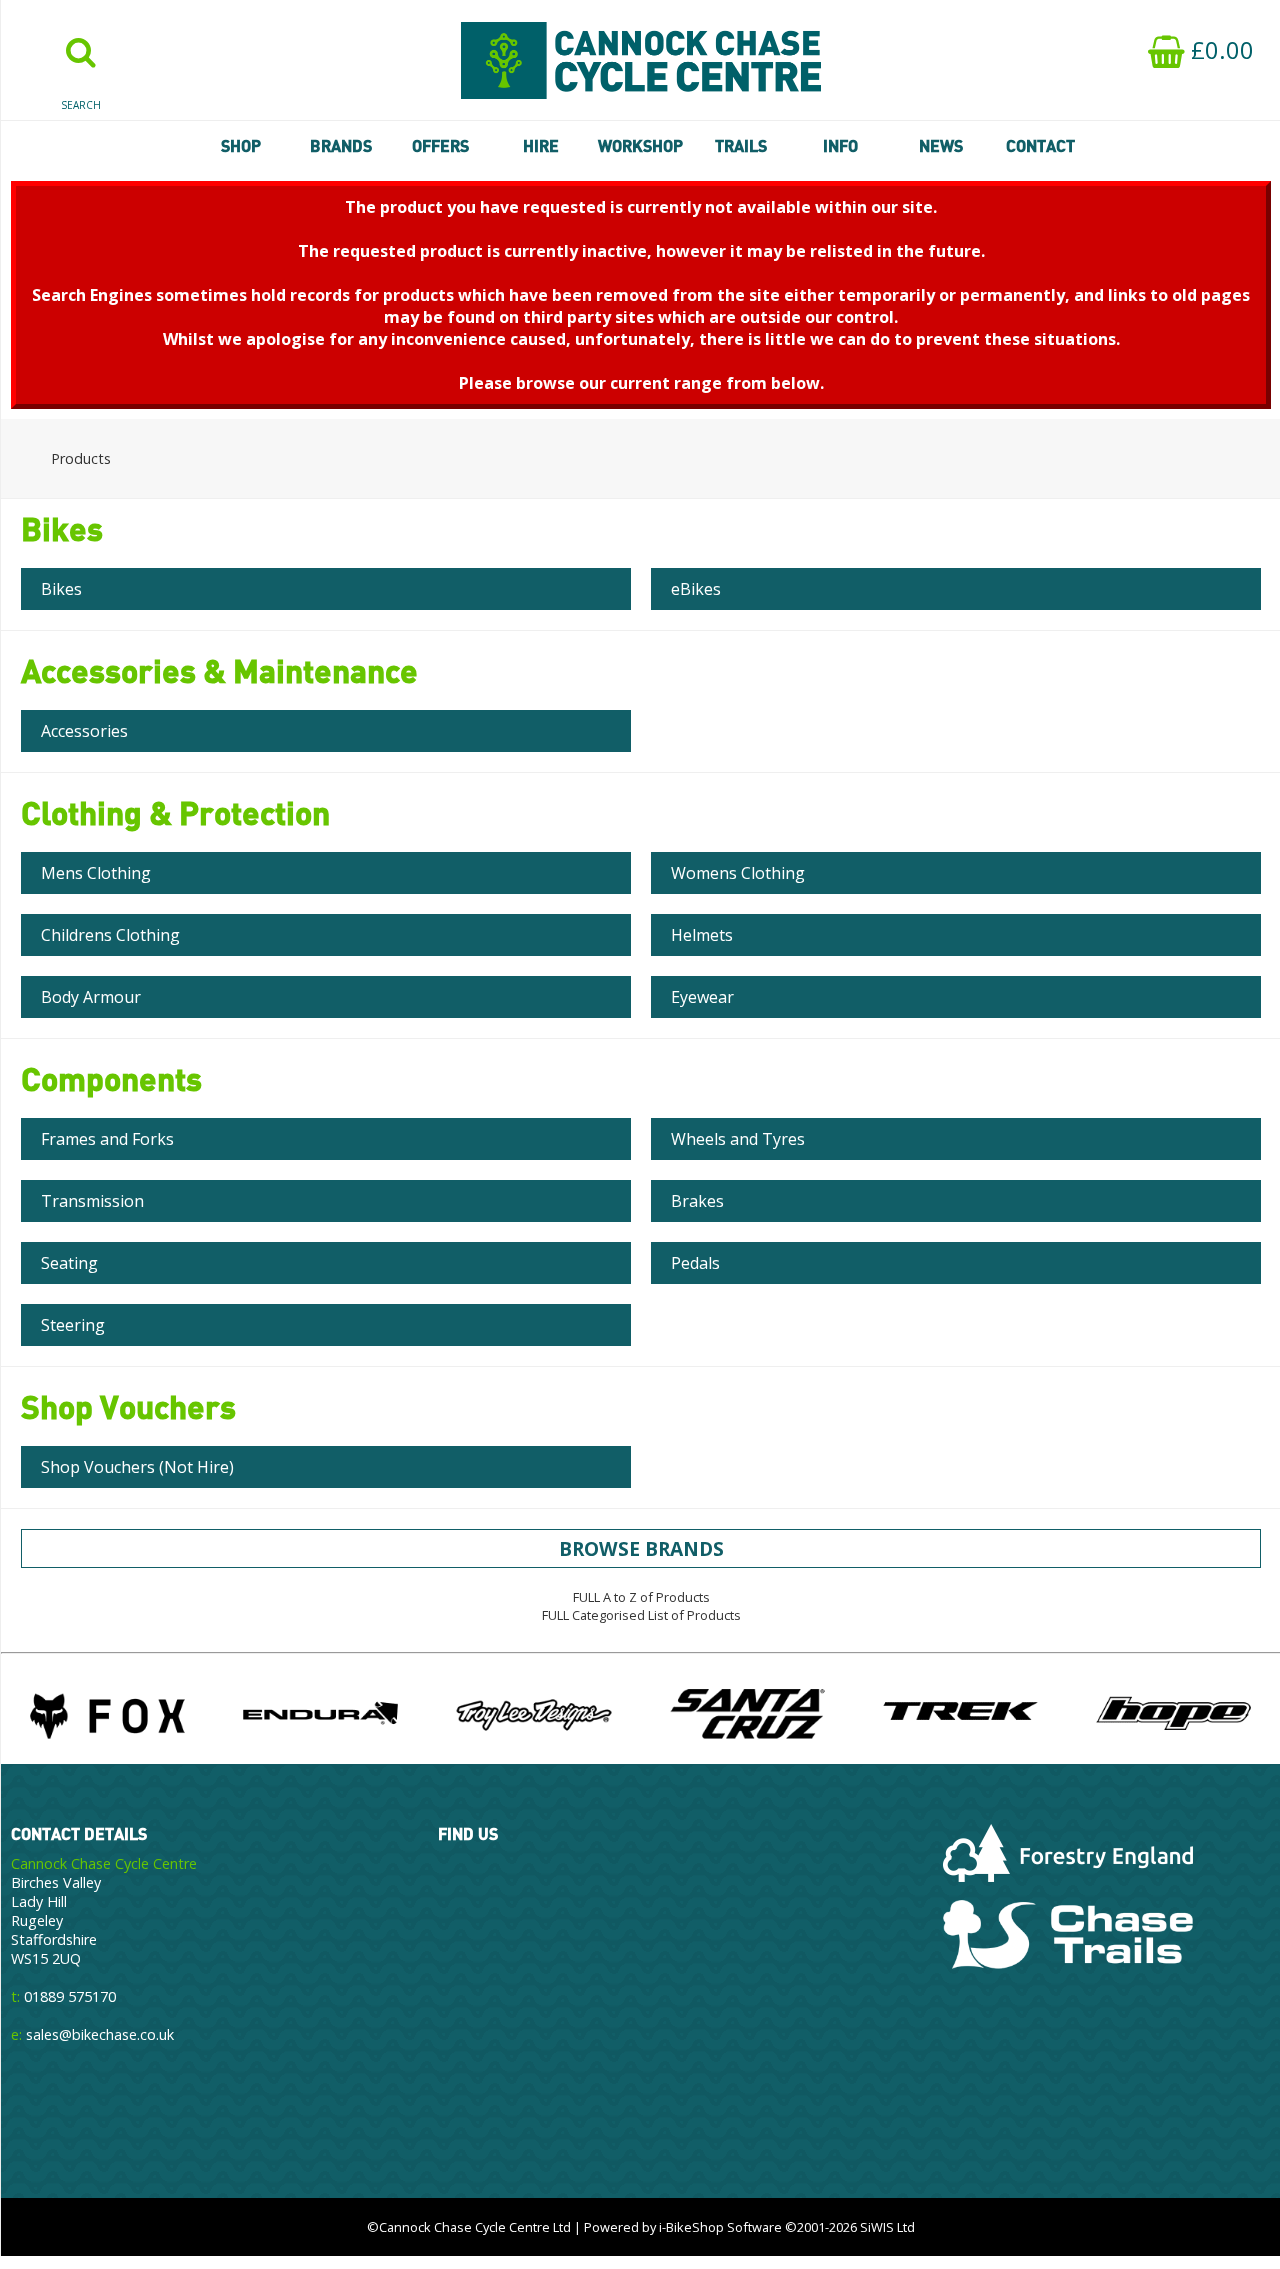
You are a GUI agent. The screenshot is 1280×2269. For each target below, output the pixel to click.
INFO (840, 146)
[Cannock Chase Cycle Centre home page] (641, 60)
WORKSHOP (640, 146)
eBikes (696, 589)
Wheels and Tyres (738, 1139)
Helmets (702, 935)
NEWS (941, 146)
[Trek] (960, 1713)
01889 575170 (70, 1996)
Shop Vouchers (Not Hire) (137, 1467)
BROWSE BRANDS (641, 1548)
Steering (73, 1325)
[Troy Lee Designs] (533, 1713)
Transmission (92, 1201)
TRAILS (741, 146)
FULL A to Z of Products (641, 1597)
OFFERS (440, 146)
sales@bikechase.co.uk (100, 2034)
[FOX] (107, 1713)
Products (81, 458)
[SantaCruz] (747, 1713)
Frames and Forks (107, 1139)
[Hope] (1173, 1713)
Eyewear (702, 997)
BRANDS (341, 146)
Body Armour (91, 997)
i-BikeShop (691, 2227)
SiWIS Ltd (887, 2227)
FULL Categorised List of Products (641, 1615)
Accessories (84, 731)
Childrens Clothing (110, 935)
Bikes (61, 589)
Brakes (697, 1201)
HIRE (541, 146)
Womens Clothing (738, 873)
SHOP (241, 146)
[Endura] (320, 1713)
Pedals (695, 1263)
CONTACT (1040, 146)
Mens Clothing (96, 873)
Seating (69, 1263)
